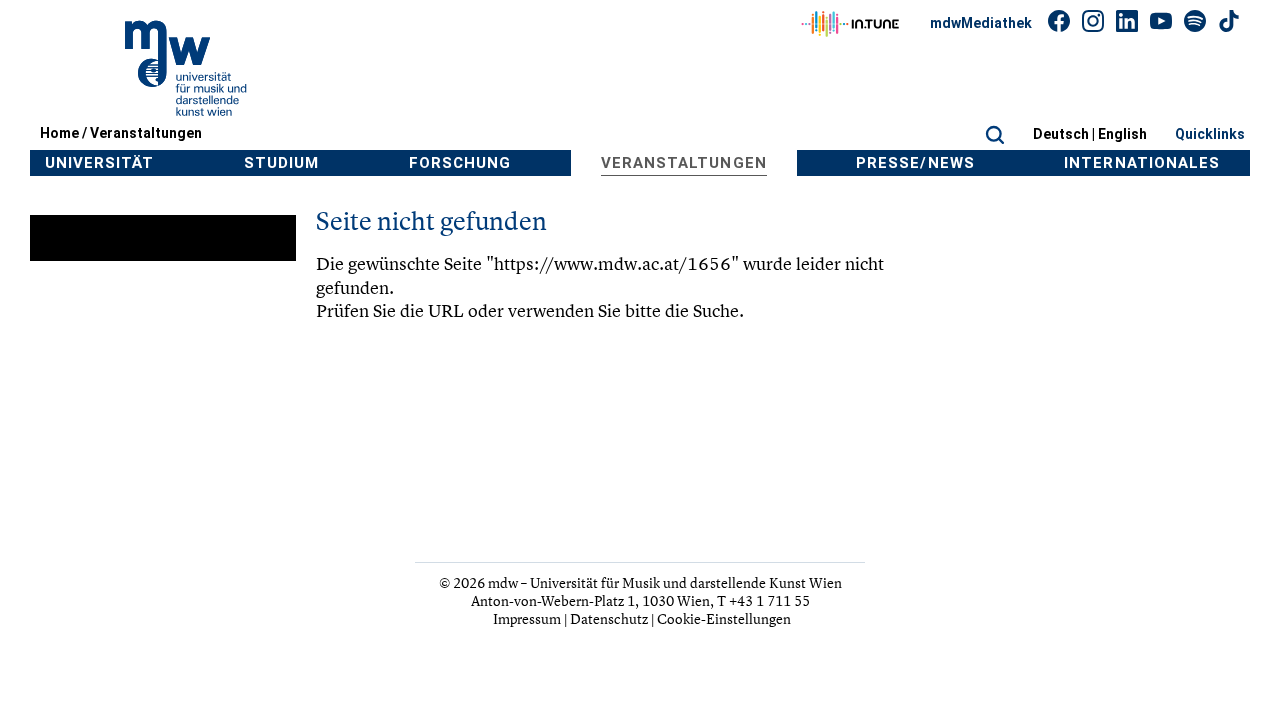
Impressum (527, 618)
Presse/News (915, 163)
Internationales (1142, 163)
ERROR (68, 238)
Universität (100, 163)
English (1122, 134)
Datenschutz (609, 618)
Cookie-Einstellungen (724, 618)
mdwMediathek (981, 23)
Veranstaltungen (146, 133)
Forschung (460, 163)
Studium (281, 163)
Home (59, 133)
